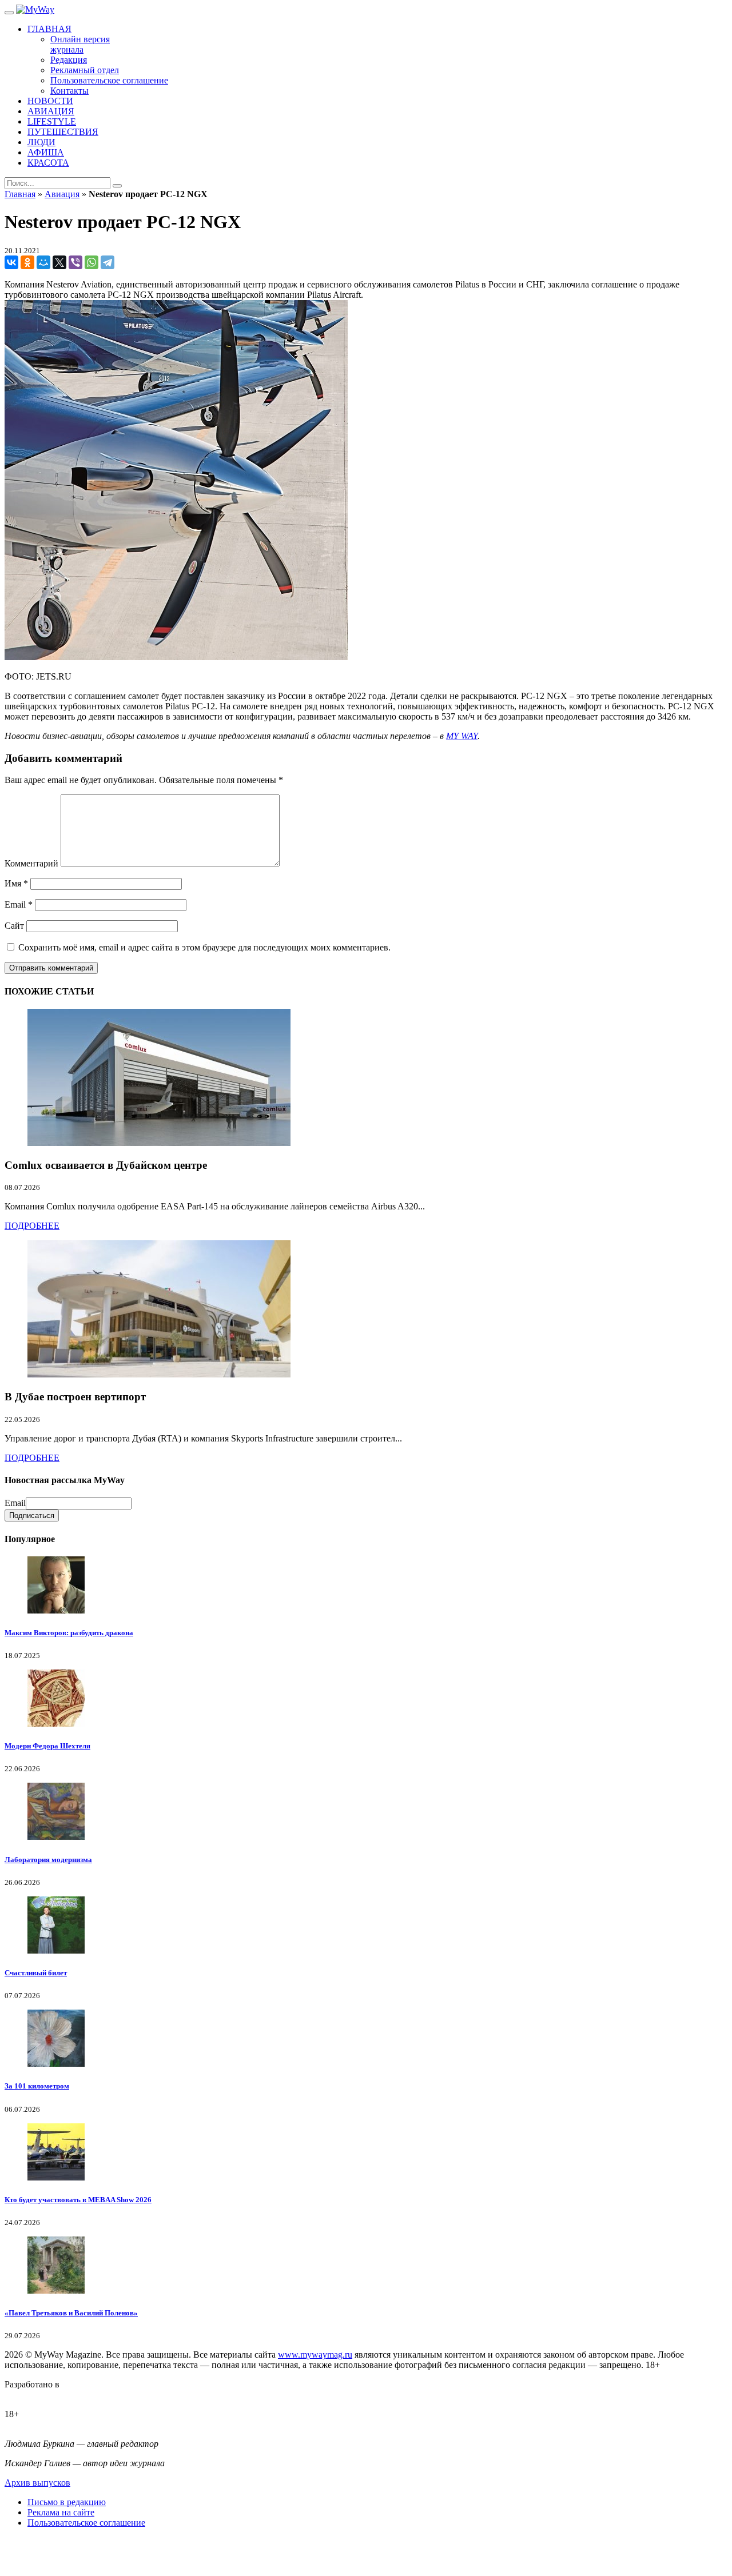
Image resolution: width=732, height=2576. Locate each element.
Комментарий (31, 863)
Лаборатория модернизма (48, 1860)
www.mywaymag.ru (315, 2355)
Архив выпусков (37, 2483)
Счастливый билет (36, 1973)
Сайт (14, 926)
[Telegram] (108, 262)
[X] (59, 262)
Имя (16, 883)
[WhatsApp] (91, 262)
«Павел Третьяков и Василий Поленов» (71, 2313)
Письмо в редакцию (67, 2502)
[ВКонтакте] (11, 262)
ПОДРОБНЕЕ (32, 1226)
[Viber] (75, 262)
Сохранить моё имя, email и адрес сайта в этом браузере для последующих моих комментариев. (204, 947)
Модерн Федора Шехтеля (47, 1746)
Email (19, 904)
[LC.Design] (33, 2395)
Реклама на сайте (61, 2512)
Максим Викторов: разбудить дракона (69, 1633)
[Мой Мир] (43, 262)
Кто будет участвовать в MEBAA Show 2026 (78, 2200)
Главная (20, 194)
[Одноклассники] (27, 262)
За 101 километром (37, 2086)
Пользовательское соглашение (86, 2523)
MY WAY (462, 736)
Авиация (62, 194)
